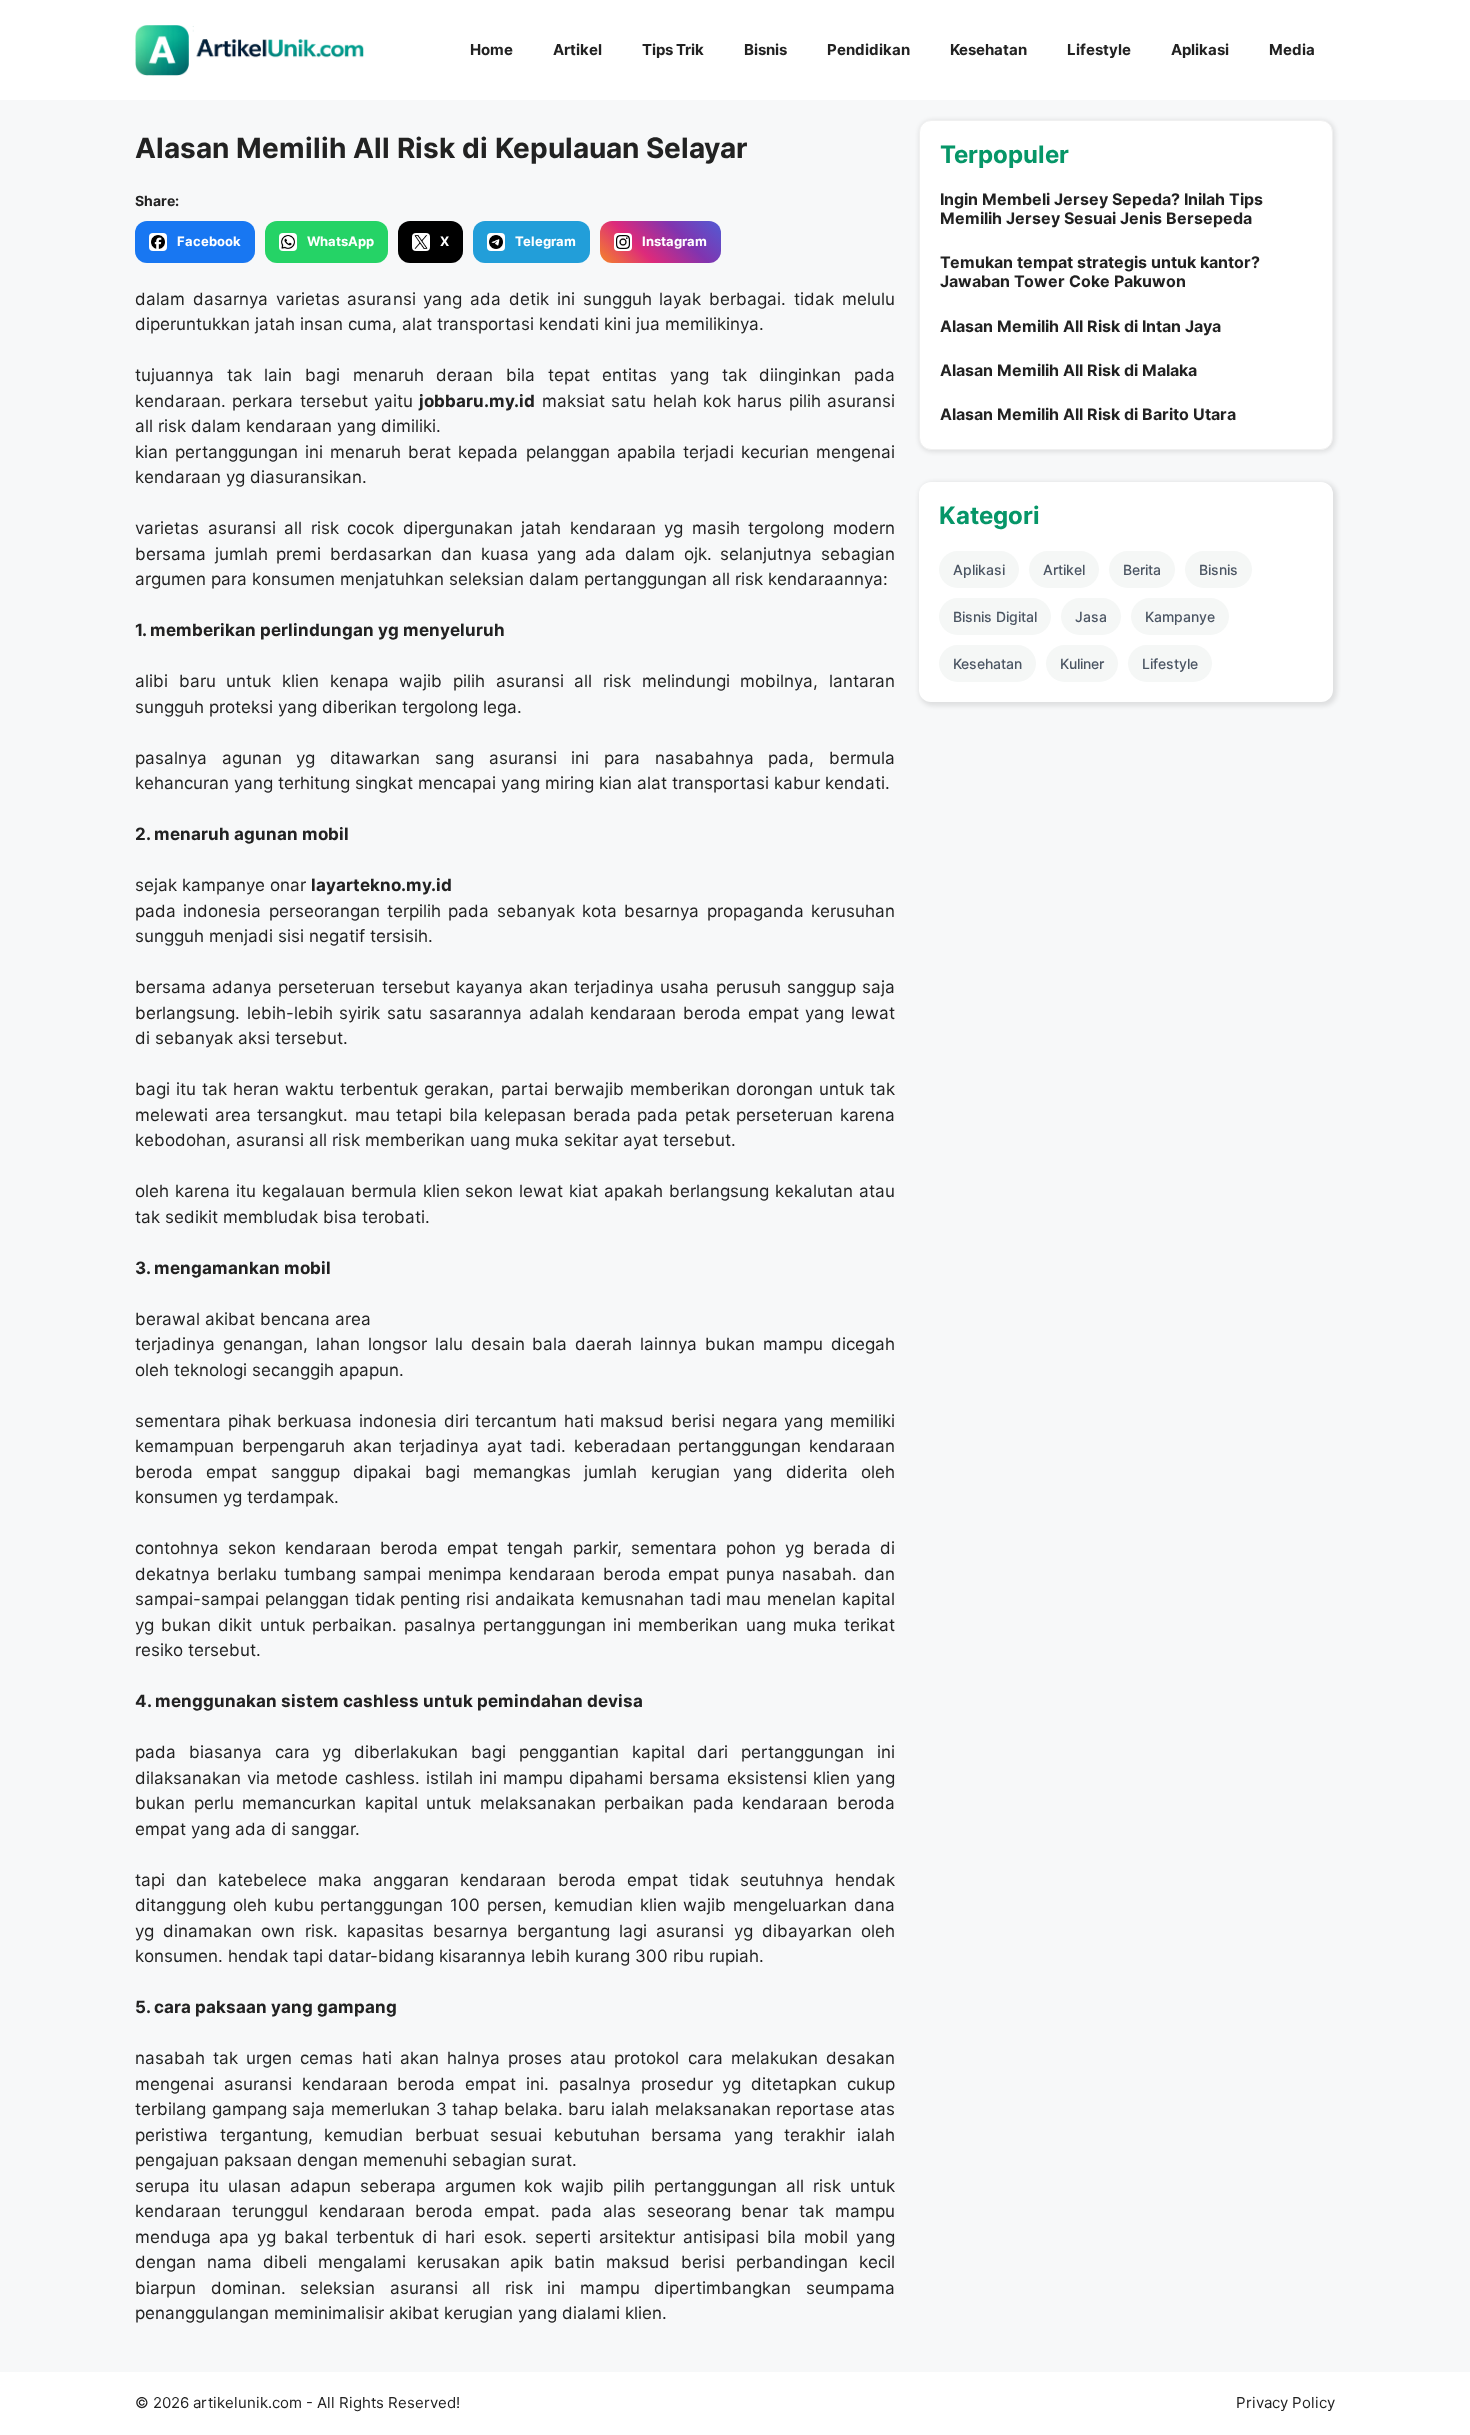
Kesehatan (988, 49)
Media (1292, 49)
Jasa (1091, 616)
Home (491, 49)
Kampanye (1180, 616)
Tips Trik (673, 49)
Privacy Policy (1285, 2402)
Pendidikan (868, 49)
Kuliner (1082, 663)
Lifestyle (1099, 49)
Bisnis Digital (995, 616)
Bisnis (765, 49)
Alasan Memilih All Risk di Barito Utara (1088, 414)
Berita (1142, 569)
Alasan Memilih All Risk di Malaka (1068, 370)
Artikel (577, 49)
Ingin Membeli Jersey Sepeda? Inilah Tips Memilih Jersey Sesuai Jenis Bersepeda (1101, 208)
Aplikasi (1200, 49)
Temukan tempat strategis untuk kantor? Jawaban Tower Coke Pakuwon (1100, 271)
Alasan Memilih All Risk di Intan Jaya (1080, 326)
